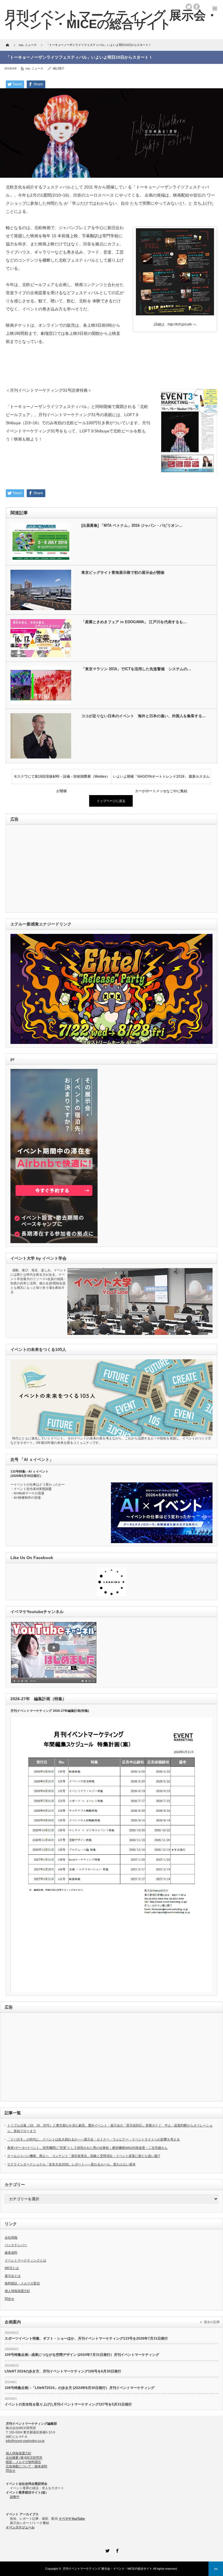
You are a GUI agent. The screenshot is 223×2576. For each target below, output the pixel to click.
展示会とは (13, 2276)
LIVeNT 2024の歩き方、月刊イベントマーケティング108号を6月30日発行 (63, 2371)
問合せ (9, 2299)
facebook (197, 7)
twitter (189, 7)
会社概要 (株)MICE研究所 (24, 2458)
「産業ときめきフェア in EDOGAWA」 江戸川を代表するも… (134, 622)
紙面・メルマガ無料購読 (23, 2462)
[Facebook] (116, 2550)
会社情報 (11, 2237)
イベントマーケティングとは (25, 2260)
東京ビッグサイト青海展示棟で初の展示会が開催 (123, 572)
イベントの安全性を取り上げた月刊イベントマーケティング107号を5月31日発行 (68, 2404)
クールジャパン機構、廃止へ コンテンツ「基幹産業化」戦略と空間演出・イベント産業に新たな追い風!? (84, 2156)
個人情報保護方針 (17, 2291)
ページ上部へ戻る (216, 2569)
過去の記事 (212, 2322)
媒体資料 (11, 2253)
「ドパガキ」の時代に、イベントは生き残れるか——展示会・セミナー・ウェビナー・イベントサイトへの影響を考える (93, 2139)
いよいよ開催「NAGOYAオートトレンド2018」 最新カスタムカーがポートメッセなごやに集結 (161, 779)
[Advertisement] (50, 869)
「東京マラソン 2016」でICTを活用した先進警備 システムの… (136, 669)
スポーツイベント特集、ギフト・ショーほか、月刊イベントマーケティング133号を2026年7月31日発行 (86, 2338)
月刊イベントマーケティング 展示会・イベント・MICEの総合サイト (107, 2569)
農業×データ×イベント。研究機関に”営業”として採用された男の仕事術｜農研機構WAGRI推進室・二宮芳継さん (87, 2148)
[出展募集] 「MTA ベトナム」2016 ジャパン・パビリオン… (132, 525)
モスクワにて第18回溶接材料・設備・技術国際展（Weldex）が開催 (62, 779)
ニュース (37, 68)
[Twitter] (107, 2550)
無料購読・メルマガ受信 (22, 2283)
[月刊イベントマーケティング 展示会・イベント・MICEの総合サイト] (111, 19)
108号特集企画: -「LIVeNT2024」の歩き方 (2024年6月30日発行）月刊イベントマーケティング (80, 2388)
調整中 (15, 2497)
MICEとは (12, 2268)
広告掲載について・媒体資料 (27, 2466)
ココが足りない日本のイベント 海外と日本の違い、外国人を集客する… (144, 716)
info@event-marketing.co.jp (25, 2441)
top (28, 68)
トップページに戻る (111, 801)
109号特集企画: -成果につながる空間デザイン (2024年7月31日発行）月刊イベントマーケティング (82, 2355)
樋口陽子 (59, 68)
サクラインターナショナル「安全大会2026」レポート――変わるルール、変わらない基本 (71, 2164)
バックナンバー (16, 2245)
